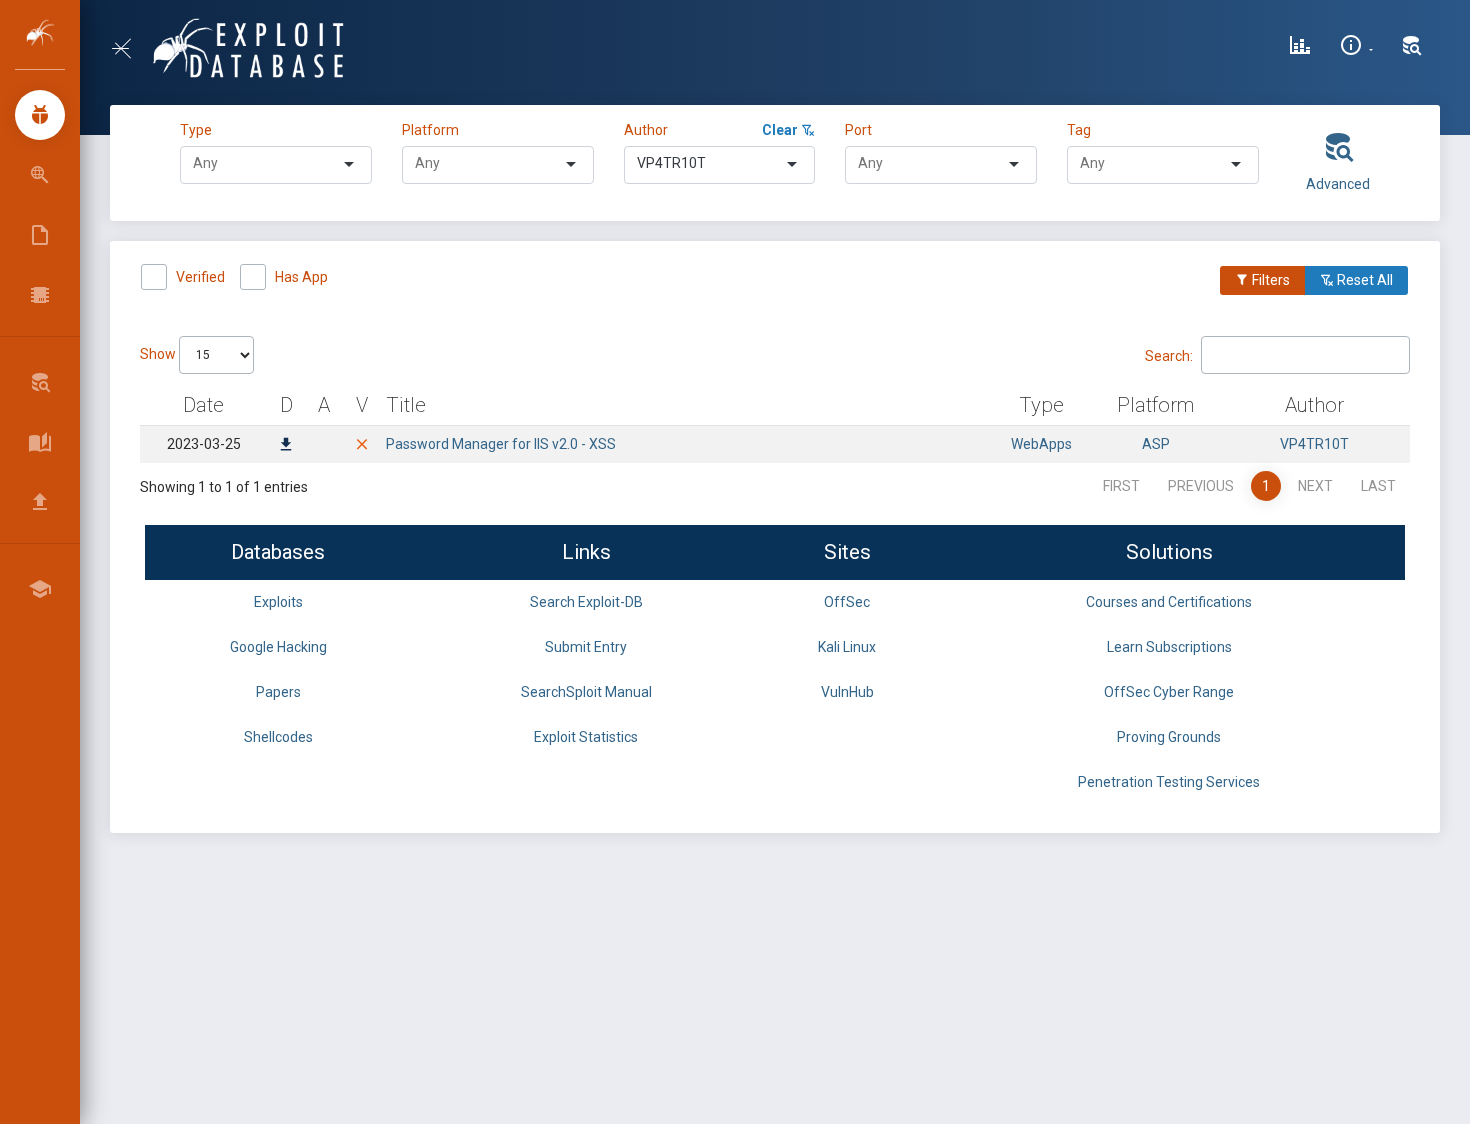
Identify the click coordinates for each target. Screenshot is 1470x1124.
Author (646, 130)
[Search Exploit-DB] (1412, 48)
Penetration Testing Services (1169, 782)
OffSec (847, 602)
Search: (1169, 355)
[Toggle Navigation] (129, 48)
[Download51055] (286, 446)
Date (203, 405)
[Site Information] (1356, 48)
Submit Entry (586, 647)
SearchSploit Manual (586, 692)
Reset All (1363, 280)
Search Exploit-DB (586, 602)
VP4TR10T (1314, 444)
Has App (301, 277)
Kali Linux (847, 647)
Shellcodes (278, 737)
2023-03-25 (204, 444)
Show (159, 354)
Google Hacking (278, 647)
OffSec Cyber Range (1169, 692)
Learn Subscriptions (1169, 647)
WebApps (1041, 444)
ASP (1156, 444)
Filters (1269, 280)
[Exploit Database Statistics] (1300, 48)
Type (199, 130)
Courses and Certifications (1169, 602)
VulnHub (847, 692)
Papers (278, 692)
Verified (200, 277)
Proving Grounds (1169, 737)
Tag (1079, 130)
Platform (430, 130)
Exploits (278, 602)
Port (858, 130)
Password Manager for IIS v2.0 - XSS (501, 444)
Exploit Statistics (586, 737)
